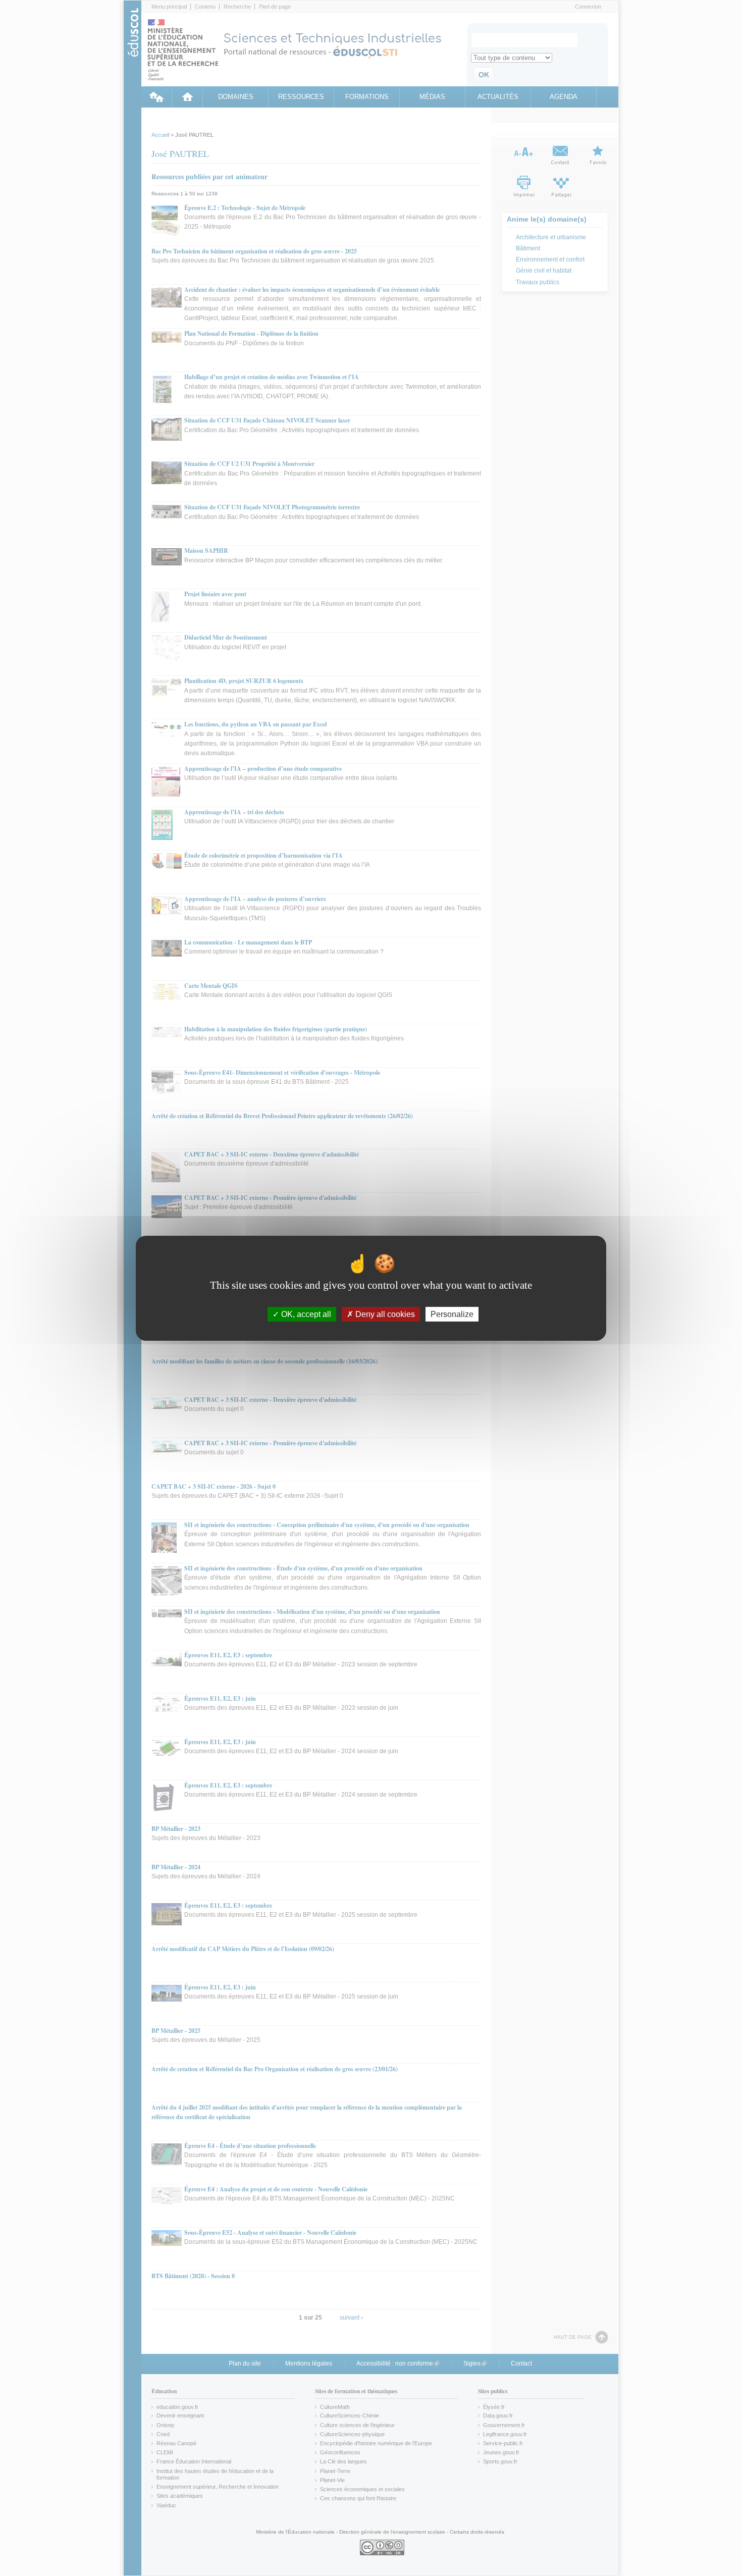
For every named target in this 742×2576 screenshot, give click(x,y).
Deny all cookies (384, 1314)
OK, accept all (305, 1314)
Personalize (452, 1314)
